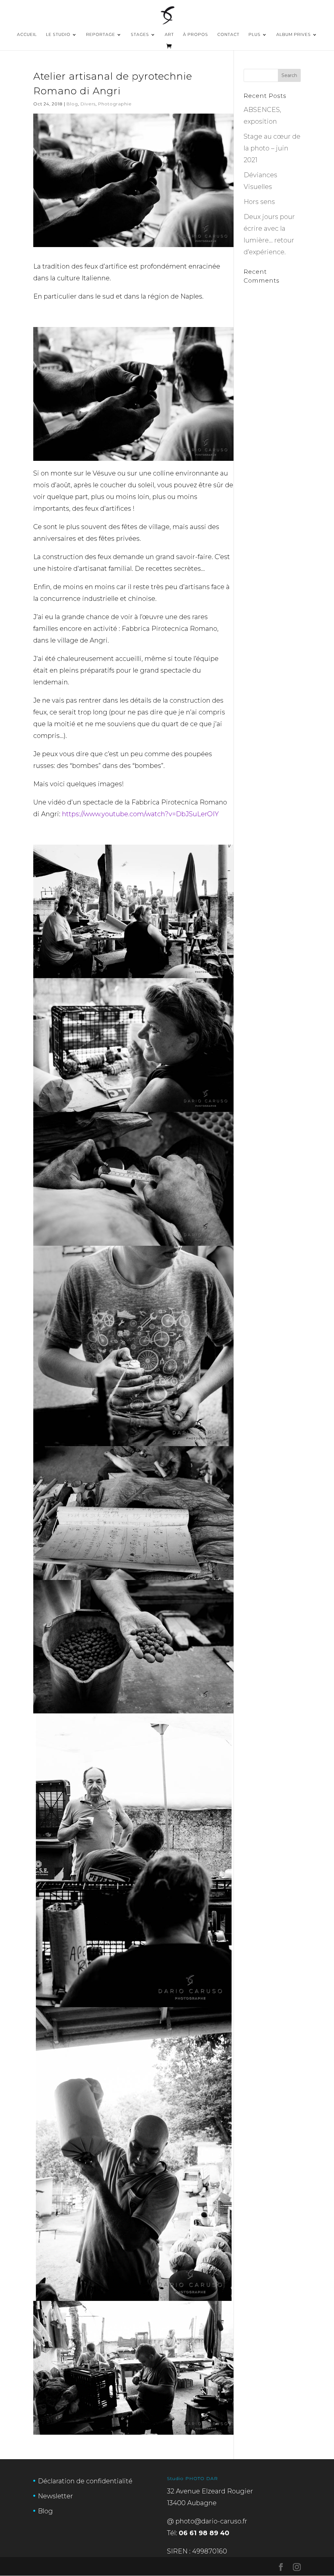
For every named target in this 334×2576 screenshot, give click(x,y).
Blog (72, 104)
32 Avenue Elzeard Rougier (210, 2491)
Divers (88, 104)
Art (169, 35)
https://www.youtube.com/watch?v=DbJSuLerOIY (140, 814)
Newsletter (55, 2496)
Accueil (27, 35)
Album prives (294, 35)
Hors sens (259, 202)
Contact (228, 35)
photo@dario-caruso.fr (211, 2521)
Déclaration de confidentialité (85, 2481)
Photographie (115, 104)
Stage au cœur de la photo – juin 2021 (272, 148)
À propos (196, 35)
